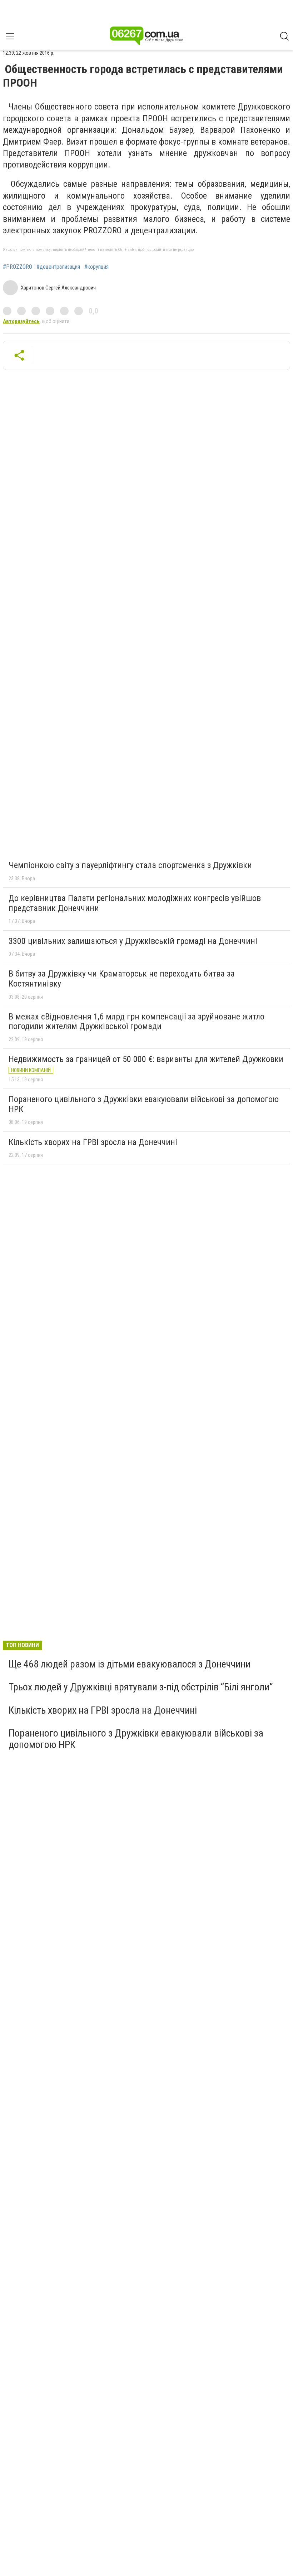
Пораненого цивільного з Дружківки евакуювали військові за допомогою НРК (144, 1104)
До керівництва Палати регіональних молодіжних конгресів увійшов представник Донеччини (135, 903)
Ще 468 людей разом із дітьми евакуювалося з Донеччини (130, 1664)
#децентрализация (58, 267)
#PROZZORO (18, 267)
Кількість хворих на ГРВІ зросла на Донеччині (93, 1142)
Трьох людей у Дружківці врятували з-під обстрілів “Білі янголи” (141, 1687)
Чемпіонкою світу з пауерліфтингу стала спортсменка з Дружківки (130, 865)
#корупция (96, 267)
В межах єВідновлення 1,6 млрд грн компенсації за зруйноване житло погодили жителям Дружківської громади (136, 1022)
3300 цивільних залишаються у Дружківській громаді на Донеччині (133, 941)
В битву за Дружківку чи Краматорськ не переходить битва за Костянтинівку (122, 979)
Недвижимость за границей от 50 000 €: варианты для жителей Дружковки (146, 1059)
